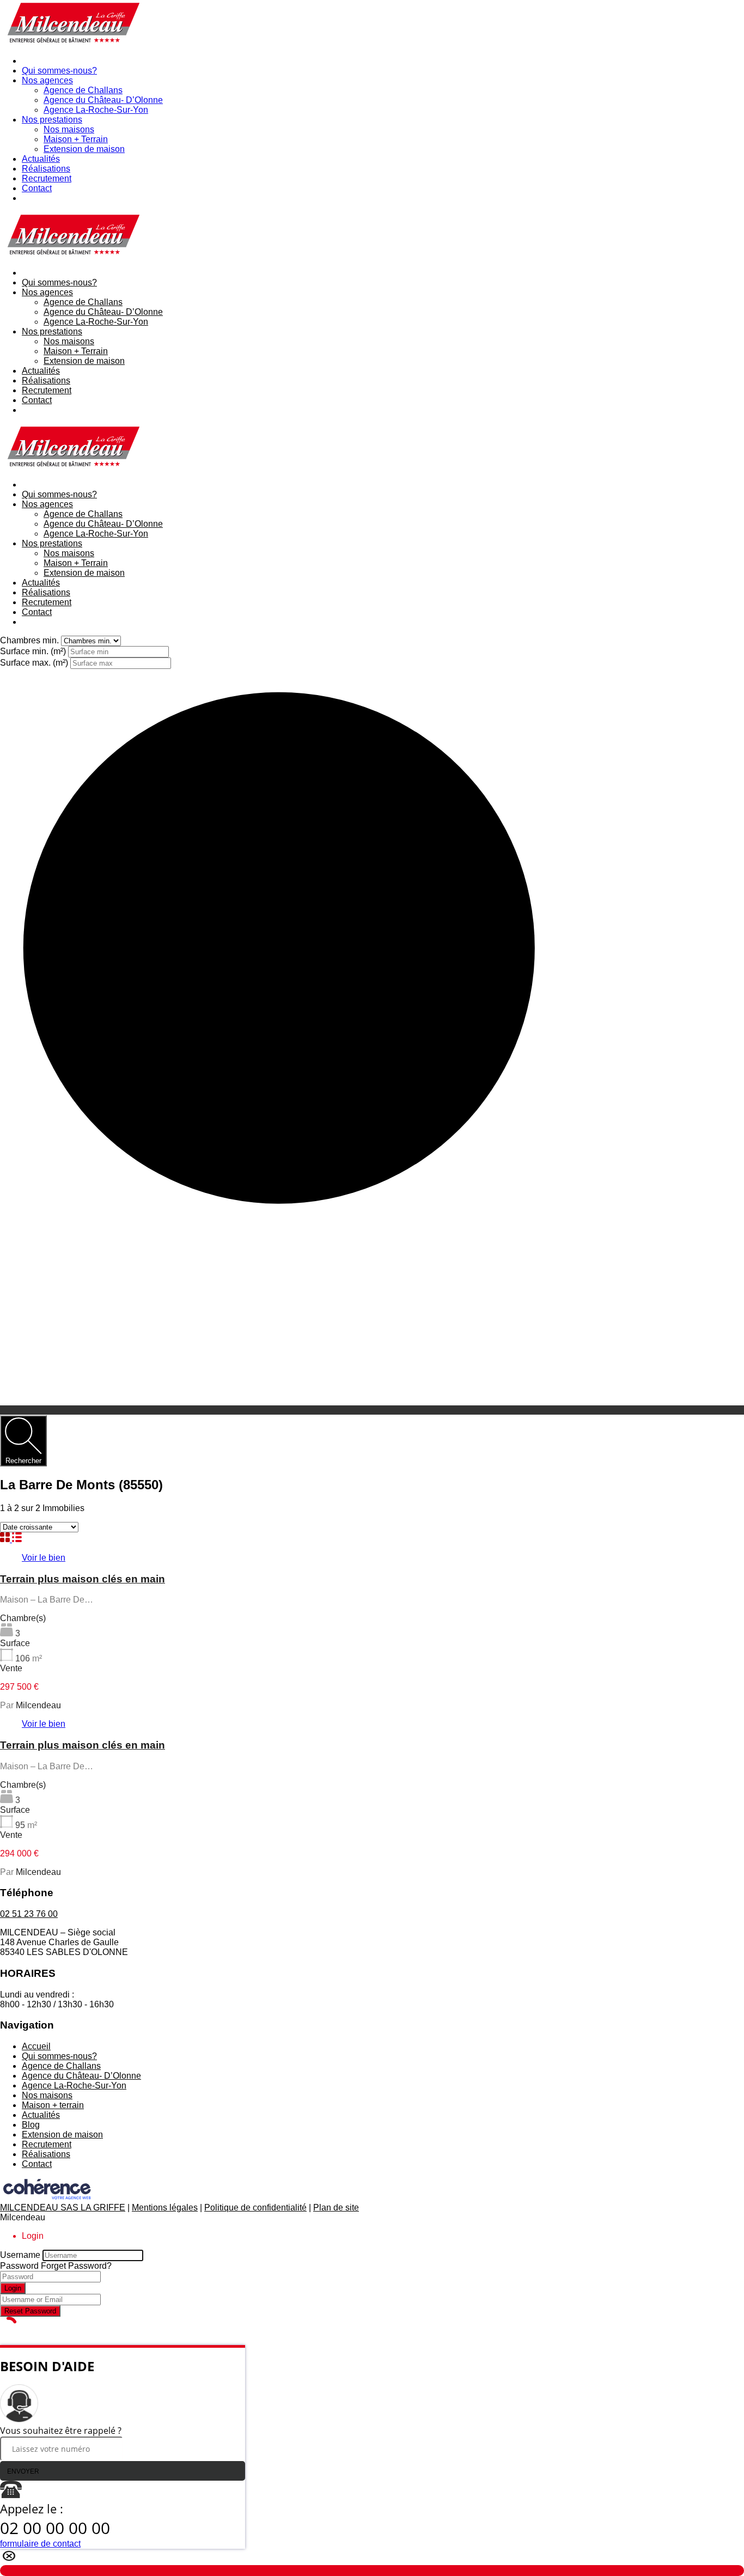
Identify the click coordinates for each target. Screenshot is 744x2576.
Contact (37, 188)
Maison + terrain (53, 2105)
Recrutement (47, 178)
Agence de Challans (83, 90)
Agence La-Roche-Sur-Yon (96, 110)
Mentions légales (165, 2207)
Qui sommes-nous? (59, 71)
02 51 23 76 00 (29, 1914)
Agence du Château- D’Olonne (103, 100)
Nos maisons (69, 129)
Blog (31, 2125)
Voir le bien (44, 1558)
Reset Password (30, 2311)
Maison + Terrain (76, 139)
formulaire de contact (40, 2544)
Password (19, 2266)
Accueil (36, 2046)
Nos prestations (52, 120)
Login (13, 2288)
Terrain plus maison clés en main (83, 1579)
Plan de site (336, 2207)
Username (20, 2255)
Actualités (41, 159)
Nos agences (47, 80)
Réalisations (46, 169)
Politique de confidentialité (255, 2207)
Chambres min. (31, 640)
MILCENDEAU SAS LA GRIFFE (63, 2207)
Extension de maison (84, 149)
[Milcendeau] (72, 42)
